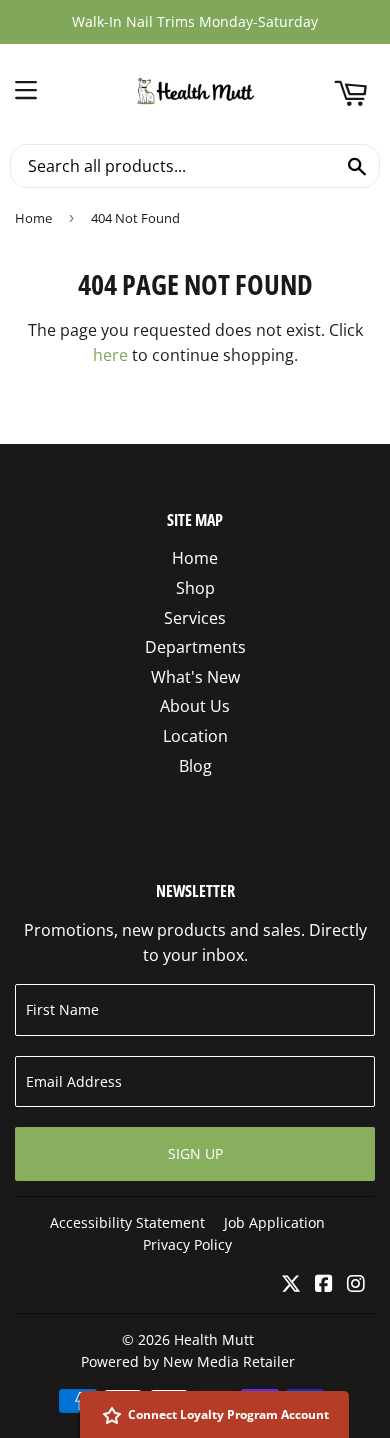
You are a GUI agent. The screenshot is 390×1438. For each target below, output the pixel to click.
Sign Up (195, 1153)
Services (195, 618)
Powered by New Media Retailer (188, 1361)
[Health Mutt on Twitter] (291, 1285)
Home (33, 218)
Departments (195, 647)
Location (195, 736)
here (110, 355)
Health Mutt (214, 1339)
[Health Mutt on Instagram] (356, 1285)
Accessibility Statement (127, 1222)
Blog (195, 766)
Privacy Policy (187, 1244)
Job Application (274, 1222)
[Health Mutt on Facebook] (324, 1285)
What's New (195, 677)
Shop (195, 588)
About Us (195, 706)
